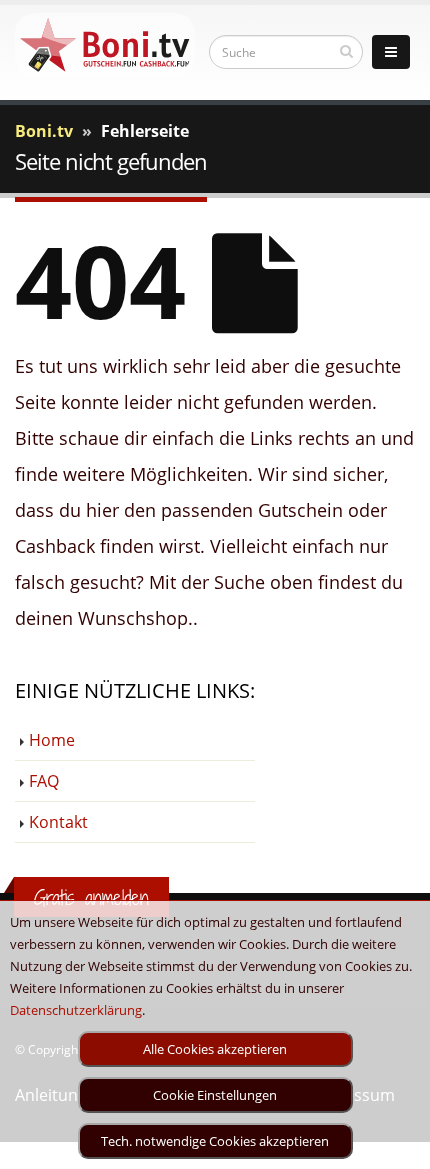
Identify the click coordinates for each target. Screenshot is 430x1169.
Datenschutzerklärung (76, 1010)
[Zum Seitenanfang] (395, 1145)
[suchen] (346, 51)
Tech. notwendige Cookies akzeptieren (215, 1141)
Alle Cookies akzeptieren (215, 1049)
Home (52, 740)
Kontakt (58, 822)
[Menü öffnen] (391, 52)
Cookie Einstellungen (215, 1095)
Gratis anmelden (91, 897)
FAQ (44, 781)
